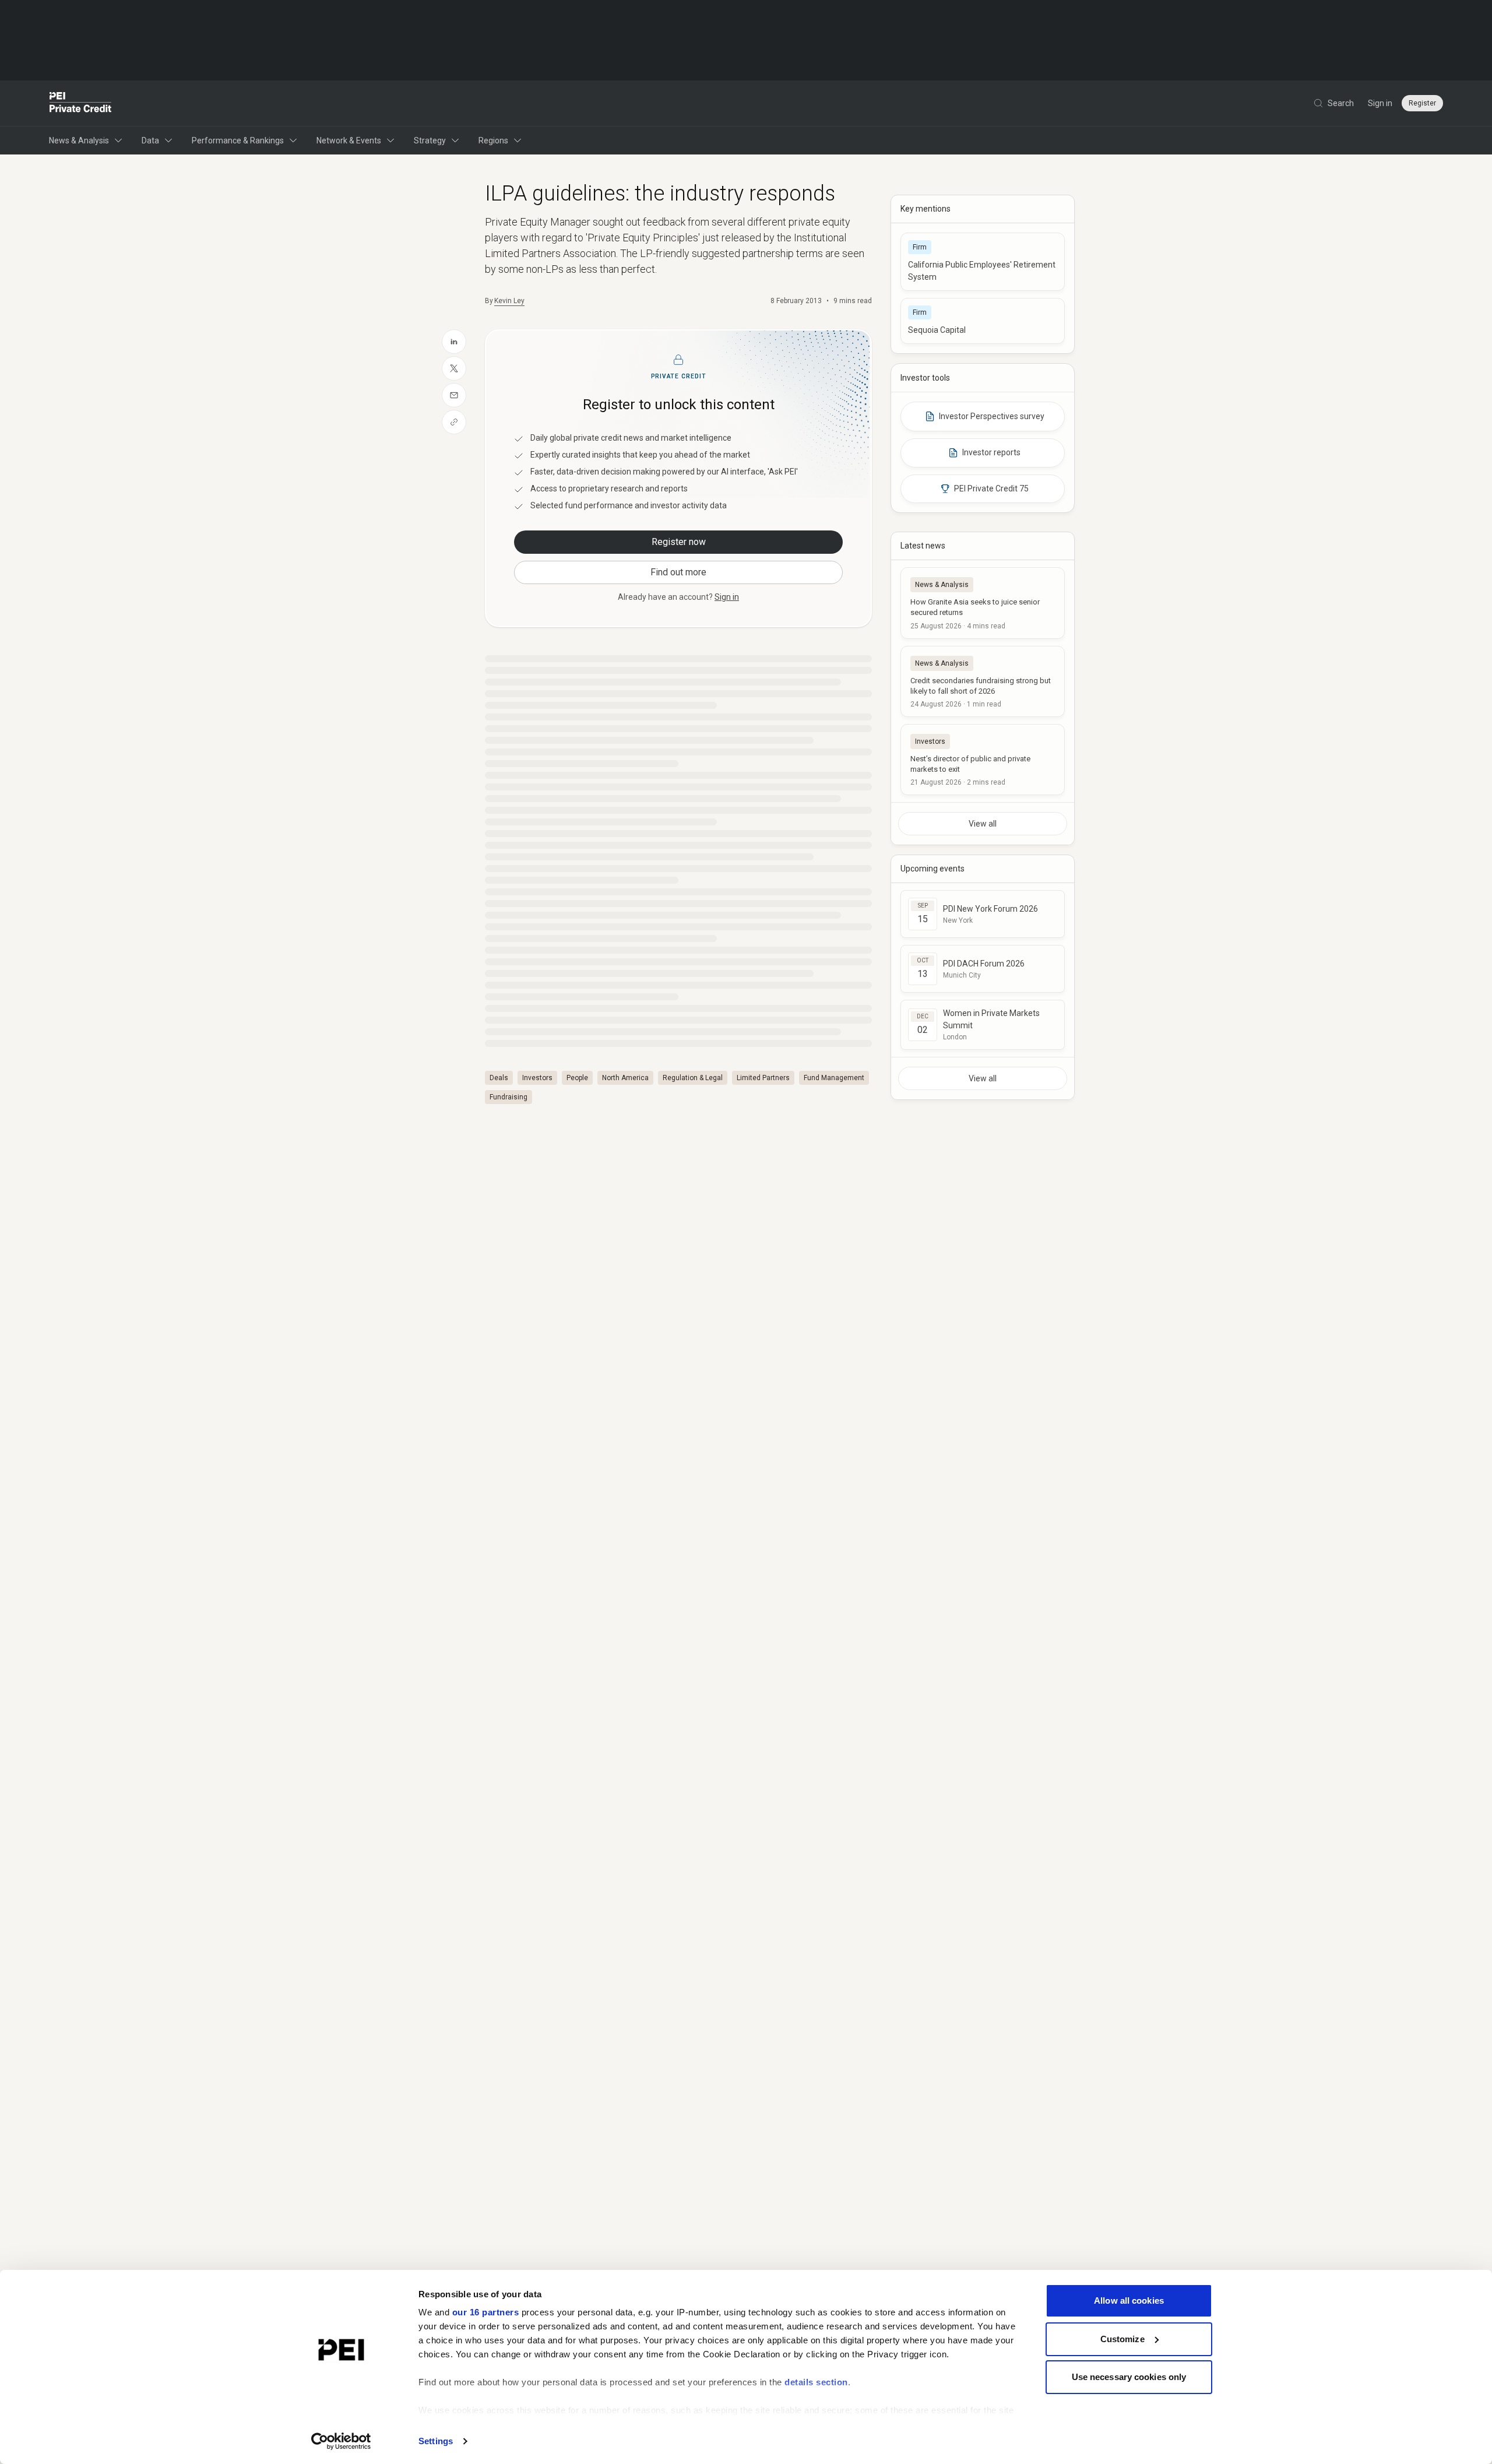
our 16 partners (486, 2312)
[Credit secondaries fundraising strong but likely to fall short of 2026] (983, 681)
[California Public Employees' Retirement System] (983, 262)
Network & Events (349, 140)
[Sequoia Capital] (983, 321)
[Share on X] (454, 368)
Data (150, 140)
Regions (493, 140)
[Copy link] (454, 422)
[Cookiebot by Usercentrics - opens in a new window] (341, 2441)
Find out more (678, 572)
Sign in (1380, 103)
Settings (436, 2441)
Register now (679, 542)
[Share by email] (454, 395)
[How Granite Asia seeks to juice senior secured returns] (983, 603)
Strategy (430, 140)
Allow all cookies (1129, 2300)
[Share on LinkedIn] (454, 342)
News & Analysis (79, 140)
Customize (1122, 2339)
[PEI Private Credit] (81, 103)
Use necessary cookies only (1129, 2377)
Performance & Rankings (238, 140)
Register (1422, 103)
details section (816, 2382)
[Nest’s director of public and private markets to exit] (983, 760)
